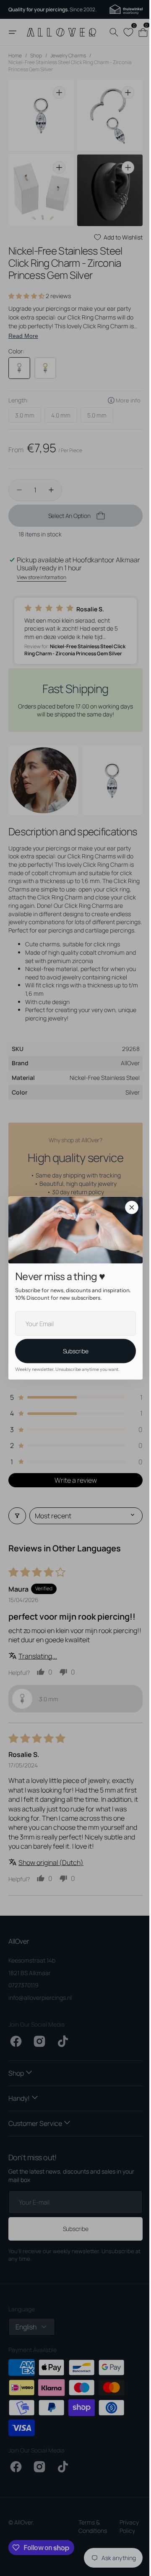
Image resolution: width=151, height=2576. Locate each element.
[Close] (129, 1208)
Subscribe (72, 1351)
